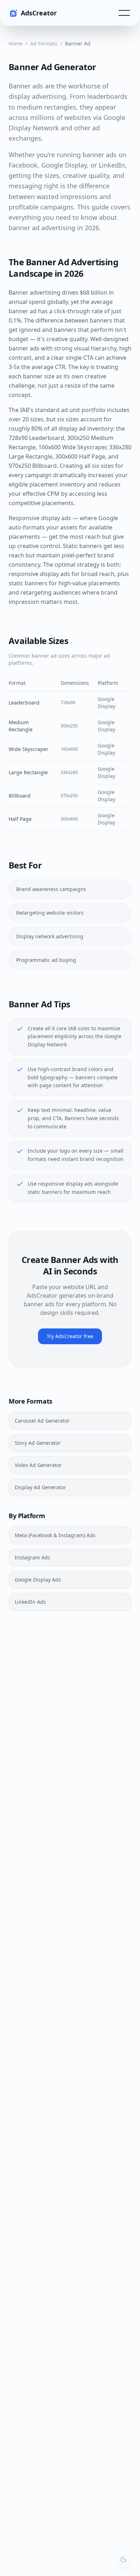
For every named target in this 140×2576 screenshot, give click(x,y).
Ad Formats (44, 43)
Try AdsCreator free (70, 1336)
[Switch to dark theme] (123, 2560)
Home (16, 43)
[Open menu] (124, 13)
